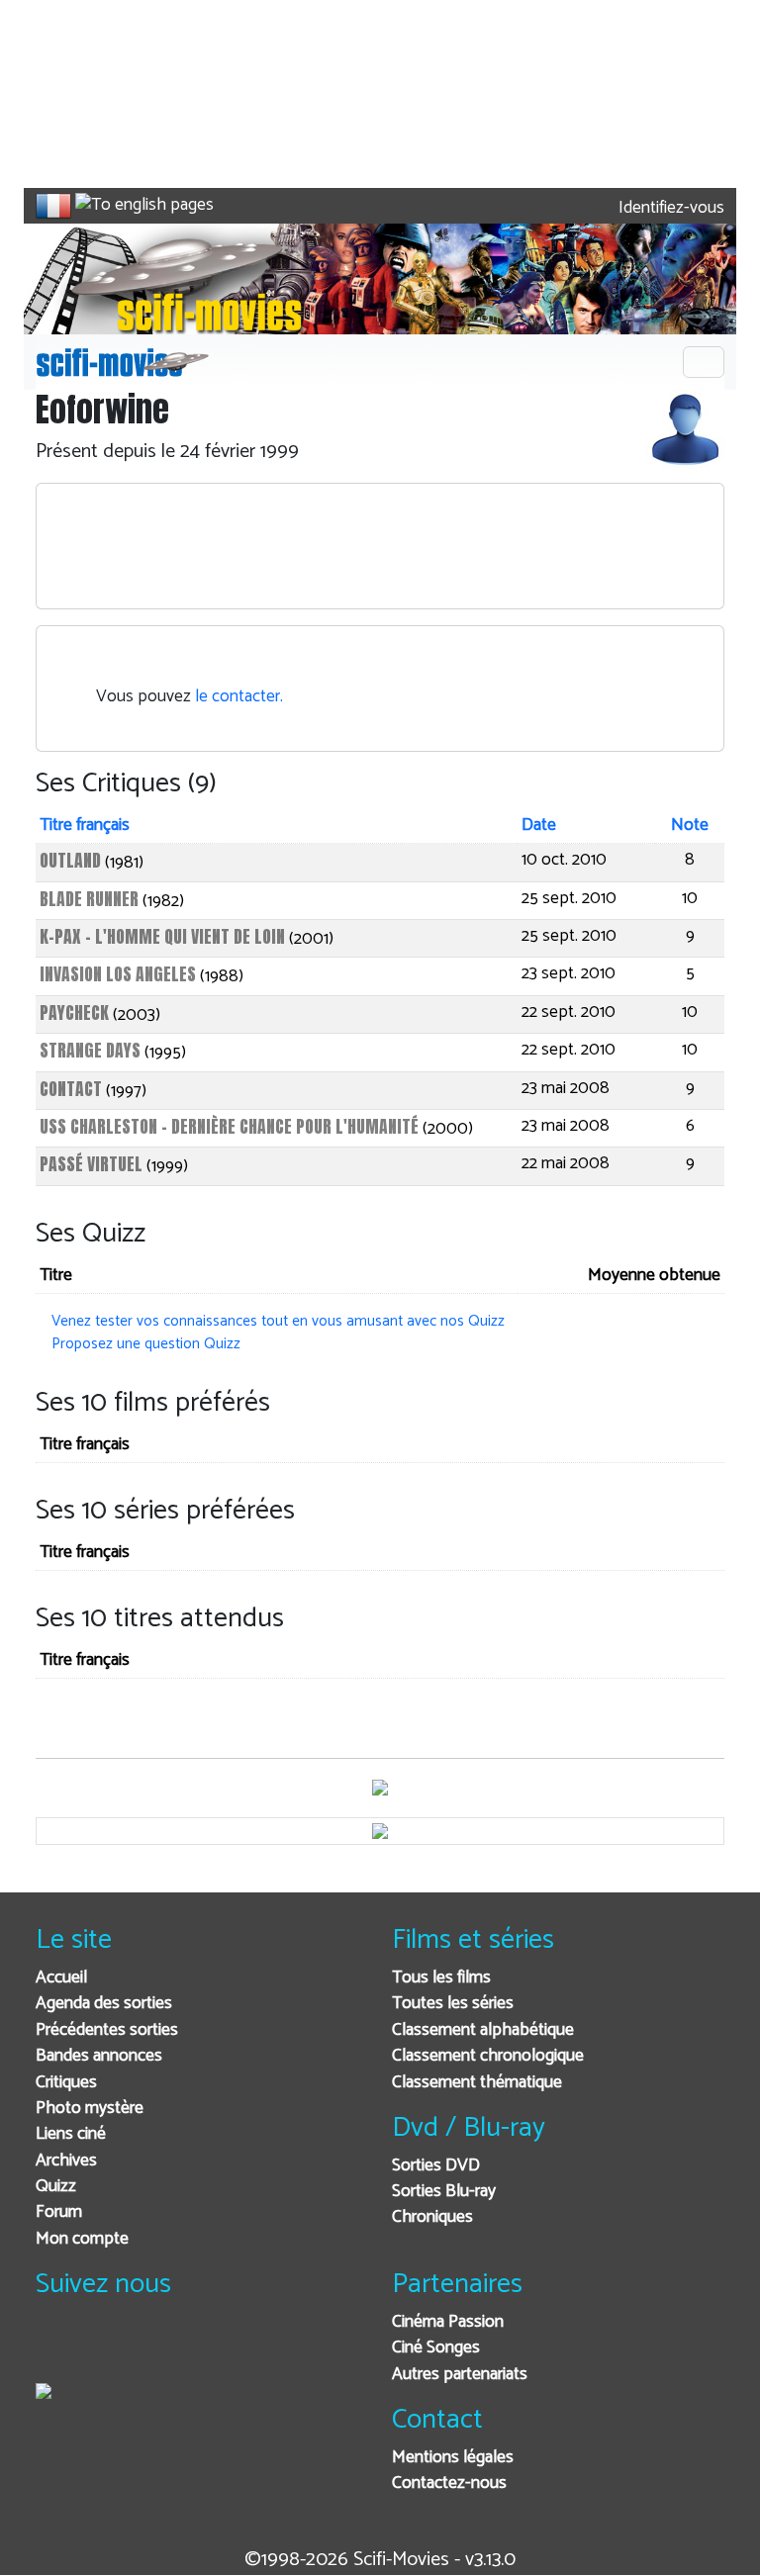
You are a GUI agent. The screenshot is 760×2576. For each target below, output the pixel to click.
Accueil (61, 1978)
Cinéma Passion (448, 2322)
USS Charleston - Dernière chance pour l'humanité (229, 1126)
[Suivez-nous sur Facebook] (56, 2349)
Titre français (85, 826)
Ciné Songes (436, 2348)
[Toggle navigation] (704, 362)
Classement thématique (477, 2083)
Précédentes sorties (107, 2030)
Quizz (56, 2187)
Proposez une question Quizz (146, 1344)
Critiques (66, 2083)
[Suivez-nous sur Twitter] (104, 2349)
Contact (71, 1089)
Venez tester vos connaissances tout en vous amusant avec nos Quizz (278, 1321)
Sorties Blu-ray (444, 2192)
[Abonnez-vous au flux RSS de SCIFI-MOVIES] (201, 2349)
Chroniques (432, 2217)
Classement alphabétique (483, 2030)
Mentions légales (453, 2458)
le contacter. (239, 697)
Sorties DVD (436, 2166)
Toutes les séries (453, 2004)
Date (539, 826)
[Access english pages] (144, 206)
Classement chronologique (488, 2056)
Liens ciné (71, 2134)
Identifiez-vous (669, 208)
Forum (59, 2212)
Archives (66, 2161)
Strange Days (90, 1050)
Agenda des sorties (104, 2004)
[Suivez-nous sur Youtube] (153, 2349)
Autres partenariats (460, 2375)
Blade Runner (89, 899)
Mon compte (82, 2239)
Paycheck (74, 1012)
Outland (70, 860)
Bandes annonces (99, 2056)
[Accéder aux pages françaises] (53, 206)
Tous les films (441, 1978)
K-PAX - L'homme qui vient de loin (162, 936)
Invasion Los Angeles (118, 974)
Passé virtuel (91, 1164)
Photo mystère (90, 2109)
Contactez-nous (449, 2484)
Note (690, 826)
